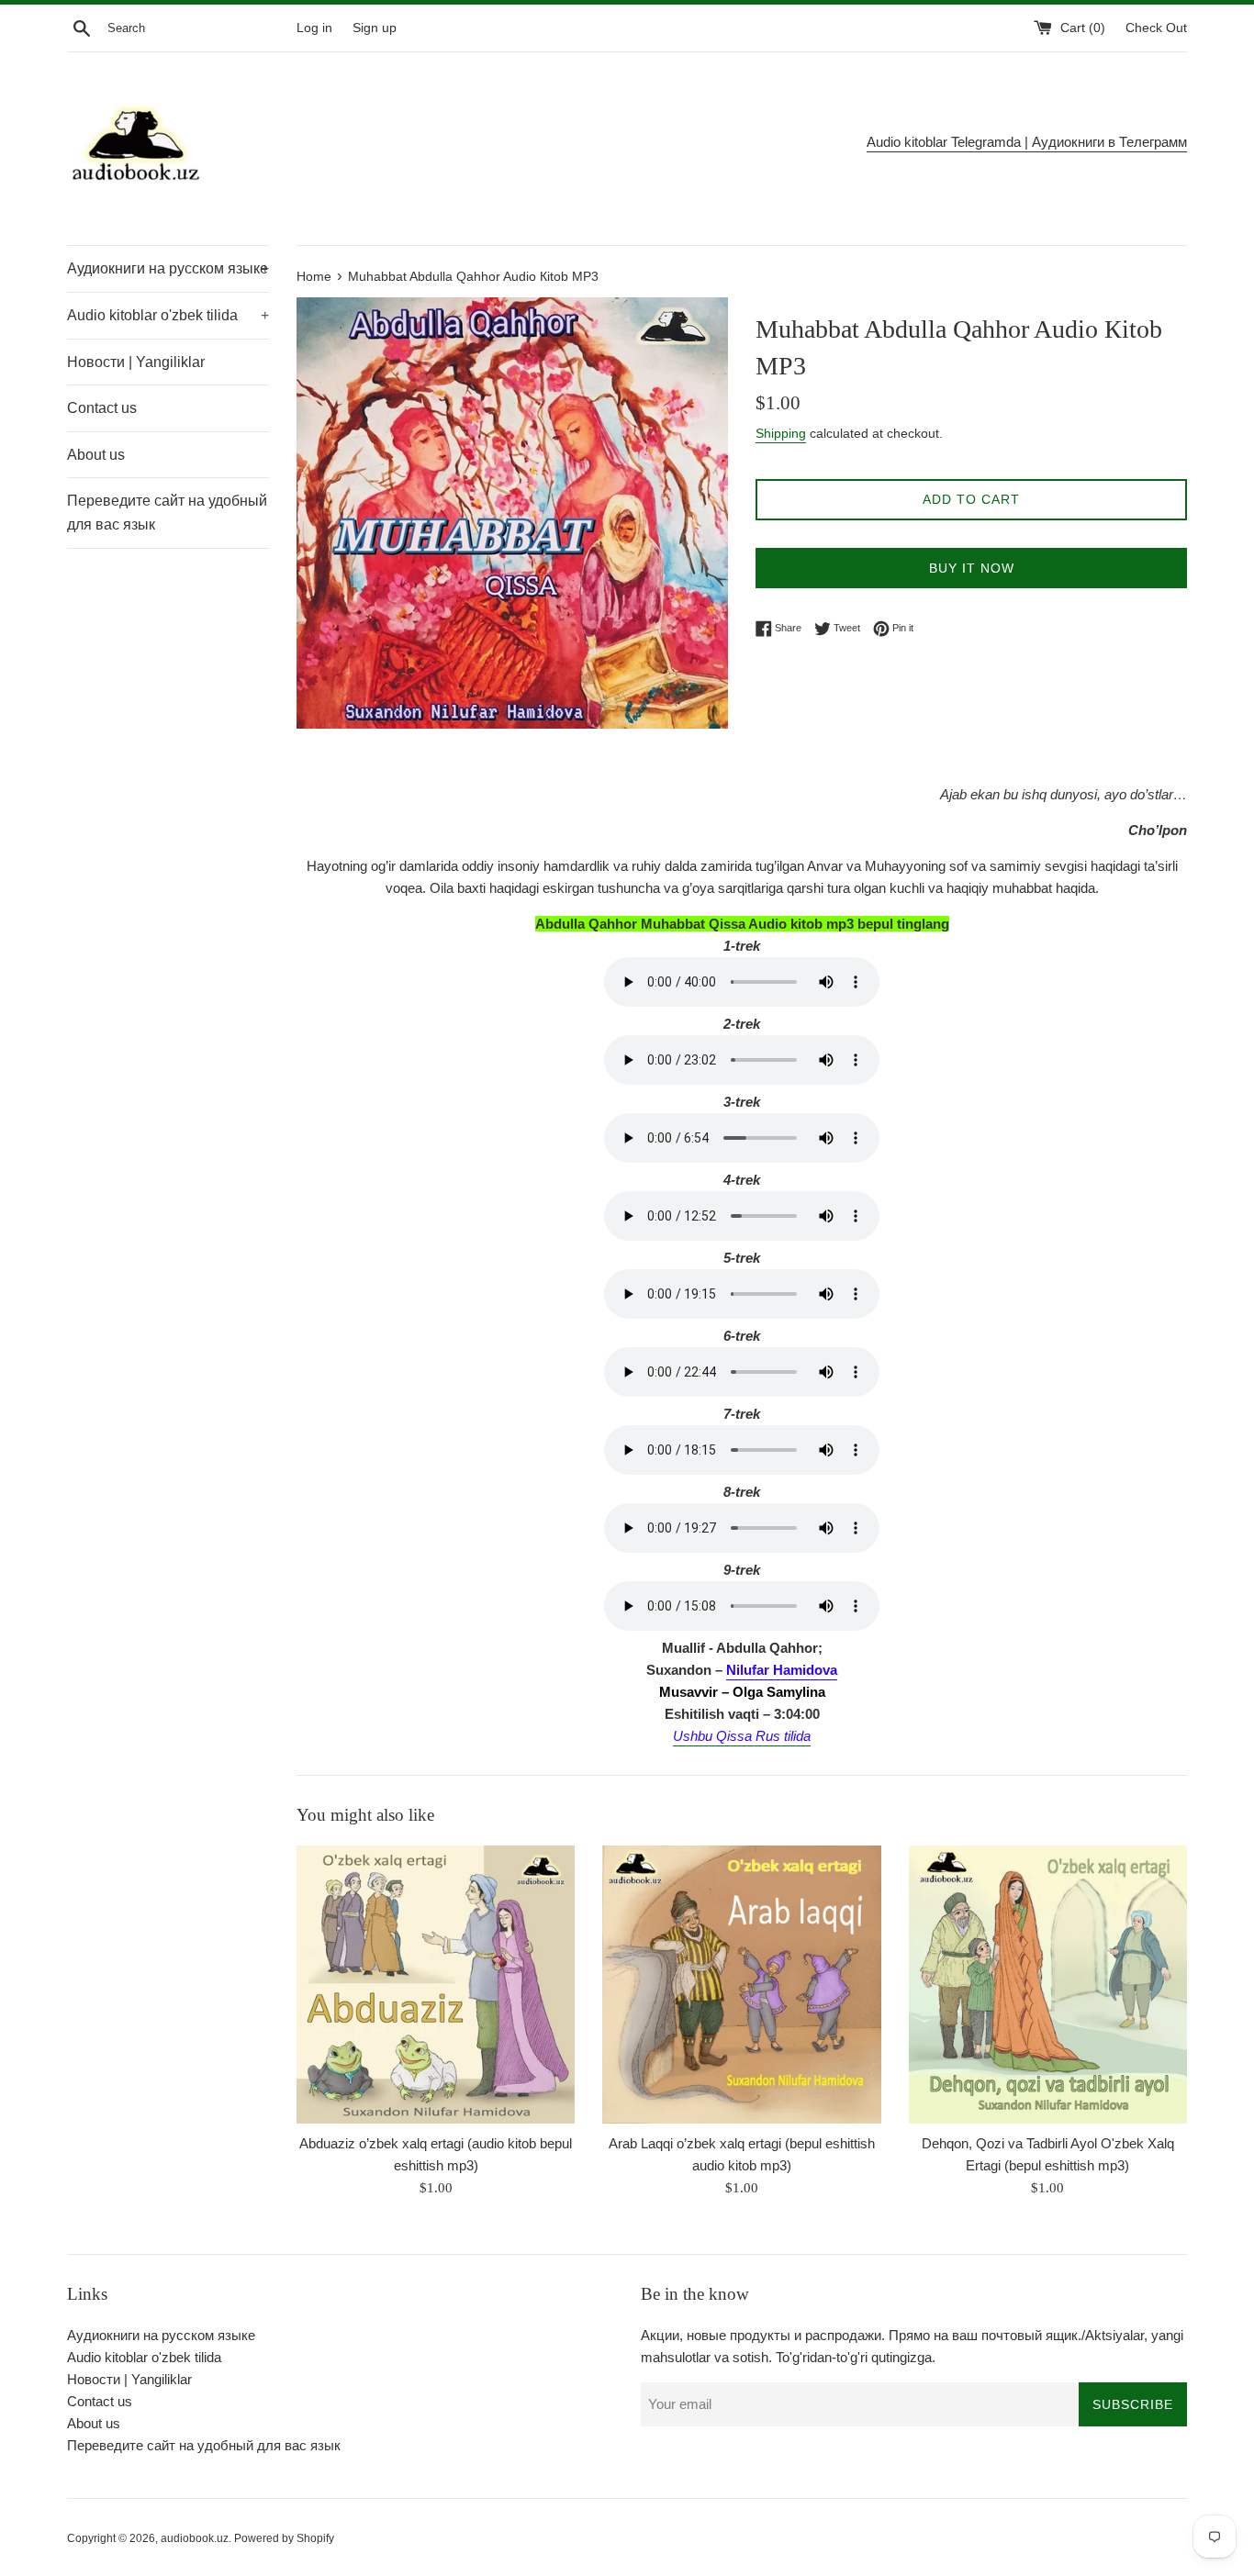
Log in (314, 28)
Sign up (375, 28)
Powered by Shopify (284, 2538)
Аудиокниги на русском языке (168, 268)
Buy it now (972, 568)
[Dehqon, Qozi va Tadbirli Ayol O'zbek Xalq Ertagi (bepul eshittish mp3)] (1048, 1985)
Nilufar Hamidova (782, 1670)
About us (96, 455)
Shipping (781, 433)
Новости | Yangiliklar (136, 362)
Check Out (1156, 28)
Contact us (102, 408)
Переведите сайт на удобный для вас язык (167, 513)
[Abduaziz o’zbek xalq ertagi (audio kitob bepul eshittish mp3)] (436, 1985)
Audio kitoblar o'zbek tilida (168, 315)
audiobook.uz (195, 2538)
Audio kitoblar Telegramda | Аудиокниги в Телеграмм (1027, 142)
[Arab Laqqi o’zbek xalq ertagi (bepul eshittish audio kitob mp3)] (741, 1985)
